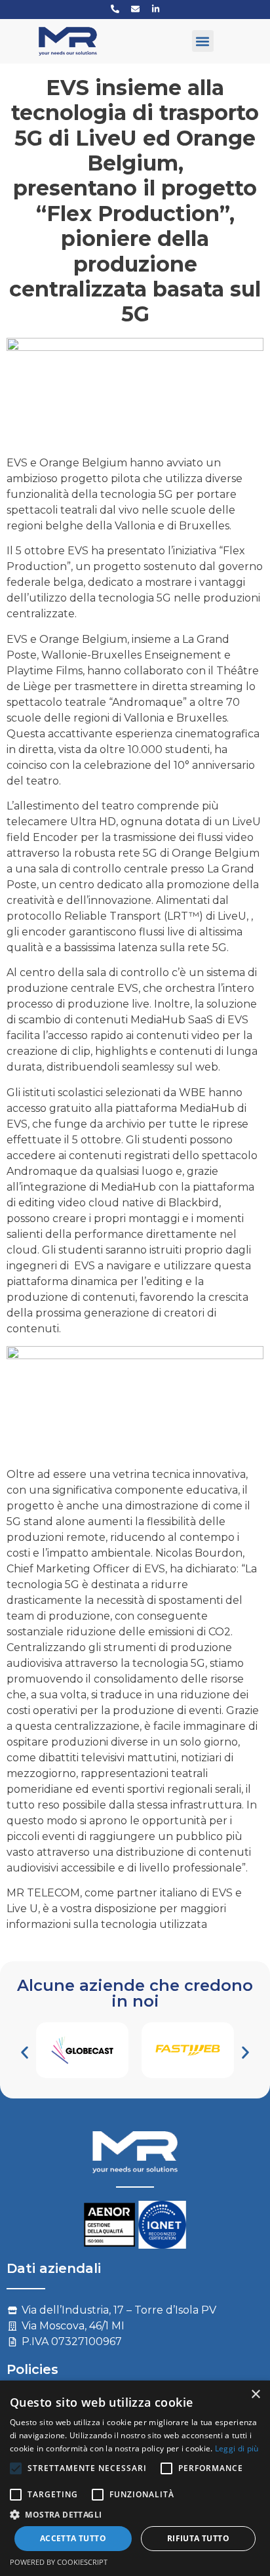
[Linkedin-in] (155, 9)
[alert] (135, 2478)
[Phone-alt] (115, 9)
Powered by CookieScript (59, 2562)
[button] (203, 41)
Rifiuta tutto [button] (198, 2538)
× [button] (255, 2395)
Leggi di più (237, 2448)
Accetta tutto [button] (73, 2538)
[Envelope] (135, 9)
